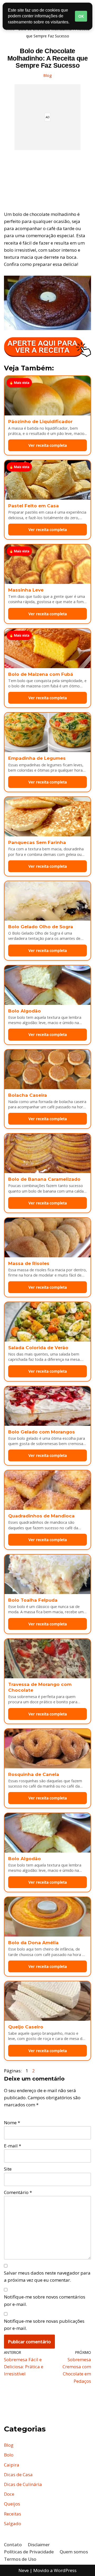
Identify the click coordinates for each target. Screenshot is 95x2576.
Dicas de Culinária (23, 2484)
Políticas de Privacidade (29, 2552)
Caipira (12, 2465)
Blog (47, 75)
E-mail (13, 2146)
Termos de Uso (20, 2559)
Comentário (18, 2192)
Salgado (13, 2523)
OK (81, 16)
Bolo (9, 2455)
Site (8, 2169)
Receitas (13, 2514)
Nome (12, 2123)
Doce (9, 2494)
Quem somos (74, 2552)
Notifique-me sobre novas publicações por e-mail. (44, 2325)
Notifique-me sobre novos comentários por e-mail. (45, 2300)
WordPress (65, 2570)
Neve (24, 2570)
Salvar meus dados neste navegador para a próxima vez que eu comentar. (47, 2276)
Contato (13, 2545)
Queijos (12, 2504)
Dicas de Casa (18, 2475)
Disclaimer (39, 2545)
